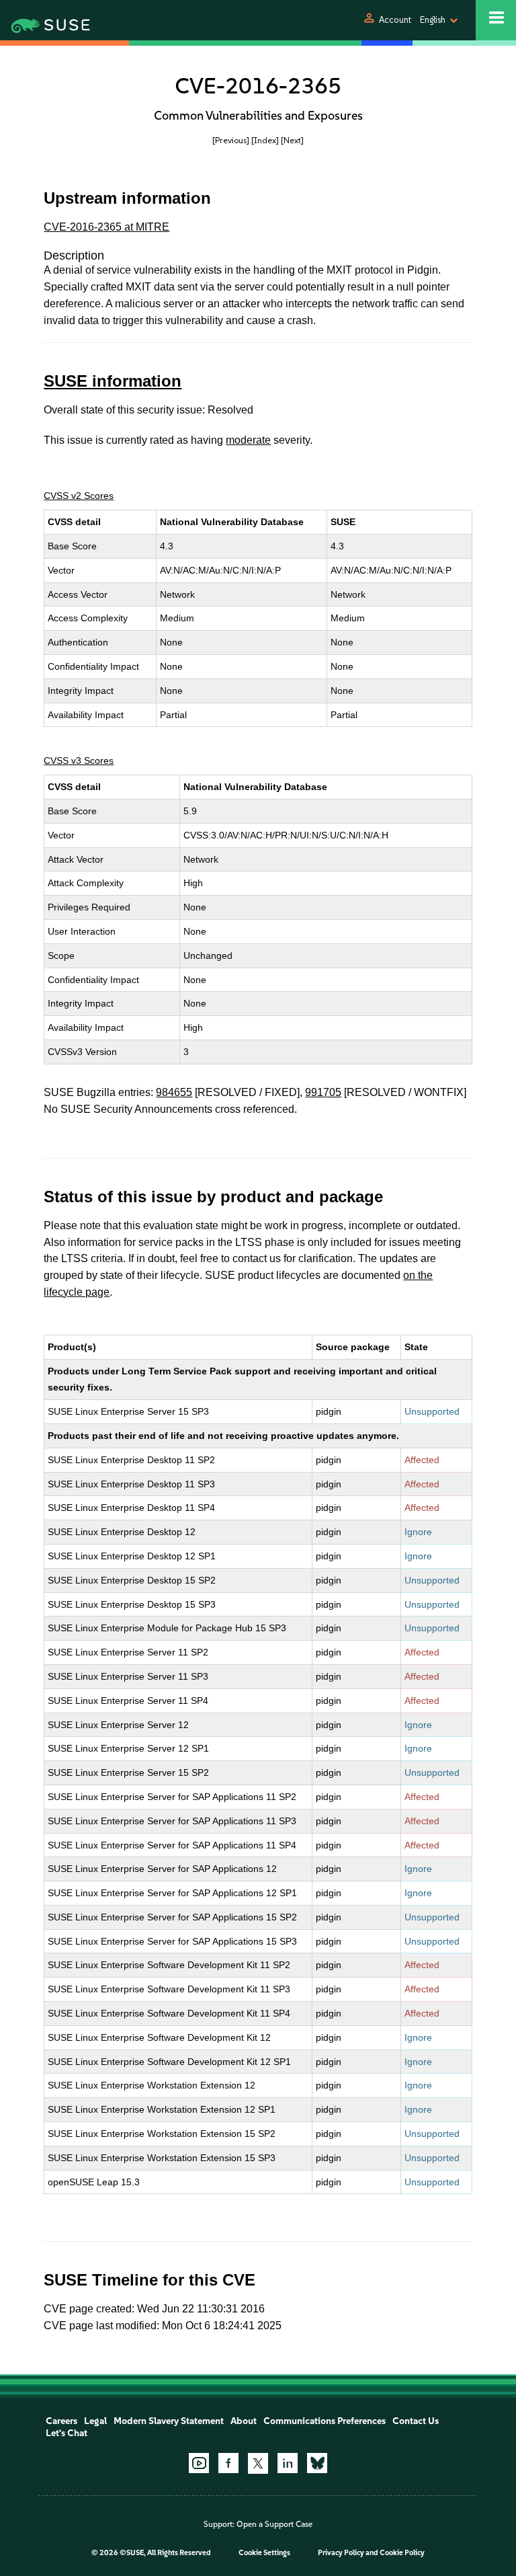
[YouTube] (199, 2463)
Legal (95, 2421)
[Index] (265, 140)
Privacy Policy (341, 2553)
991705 (323, 1092)
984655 (174, 1092)
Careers (61, 2421)
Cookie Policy (402, 2553)
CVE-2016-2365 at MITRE (106, 227)
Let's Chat (67, 2433)
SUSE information (113, 381)
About (244, 2421)
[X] (258, 2463)
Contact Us (416, 2421)
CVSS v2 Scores (79, 496)
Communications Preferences (325, 2421)
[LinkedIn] (288, 2463)
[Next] (292, 140)
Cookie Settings (264, 2553)
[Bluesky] (317, 2463)
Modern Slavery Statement (169, 2421)
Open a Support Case (274, 2524)
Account (395, 20)
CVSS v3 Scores (79, 760)
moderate (248, 440)
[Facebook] (228, 2463)
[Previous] (231, 140)
